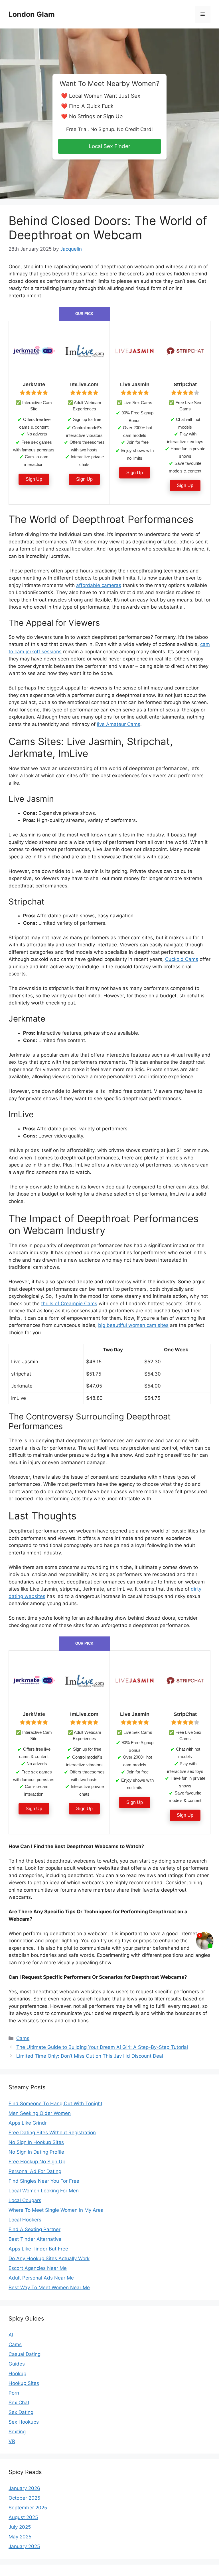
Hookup (17, 2374)
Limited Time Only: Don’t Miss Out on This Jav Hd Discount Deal (90, 2056)
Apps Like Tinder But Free (38, 2249)
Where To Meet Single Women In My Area (56, 2210)
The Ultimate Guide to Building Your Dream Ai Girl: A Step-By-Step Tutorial (102, 2047)
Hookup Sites (24, 2383)
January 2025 (24, 2546)
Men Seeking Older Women (40, 2113)
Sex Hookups (24, 2422)
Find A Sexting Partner (35, 2229)
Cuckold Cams (182, 959)
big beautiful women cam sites (133, 1325)
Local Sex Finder (109, 146)
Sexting (17, 2432)
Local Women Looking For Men (44, 2191)
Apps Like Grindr (28, 2123)
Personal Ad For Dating (35, 2171)
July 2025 (20, 2527)
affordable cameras (99, 585)
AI (11, 2335)
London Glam (32, 14)
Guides (17, 2364)
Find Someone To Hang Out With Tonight (55, 2104)
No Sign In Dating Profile (36, 2152)
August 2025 (23, 2517)
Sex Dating (21, 2412)
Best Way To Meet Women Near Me (49, 2287)
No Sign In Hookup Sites (36, 2142)
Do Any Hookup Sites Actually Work (49, 2258)
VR (12, 2441)
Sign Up (34, 479)
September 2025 (28, 2508)
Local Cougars (25, 2200)
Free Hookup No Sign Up (37, 2162)
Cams (23, 2038)
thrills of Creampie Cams (69, 1304)
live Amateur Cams (119, 724)
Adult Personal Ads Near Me (41, 2278)
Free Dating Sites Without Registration (52, 2133)
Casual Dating (25, 2354)
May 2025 (20, 2537)
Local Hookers (25, 2220)
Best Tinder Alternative (35, 2239)
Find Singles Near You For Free (44, 2181)
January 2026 (24, 2488)
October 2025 (24, 2498)
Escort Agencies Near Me (38, 2268)
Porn (14, 2393)
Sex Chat (19, 2403)
